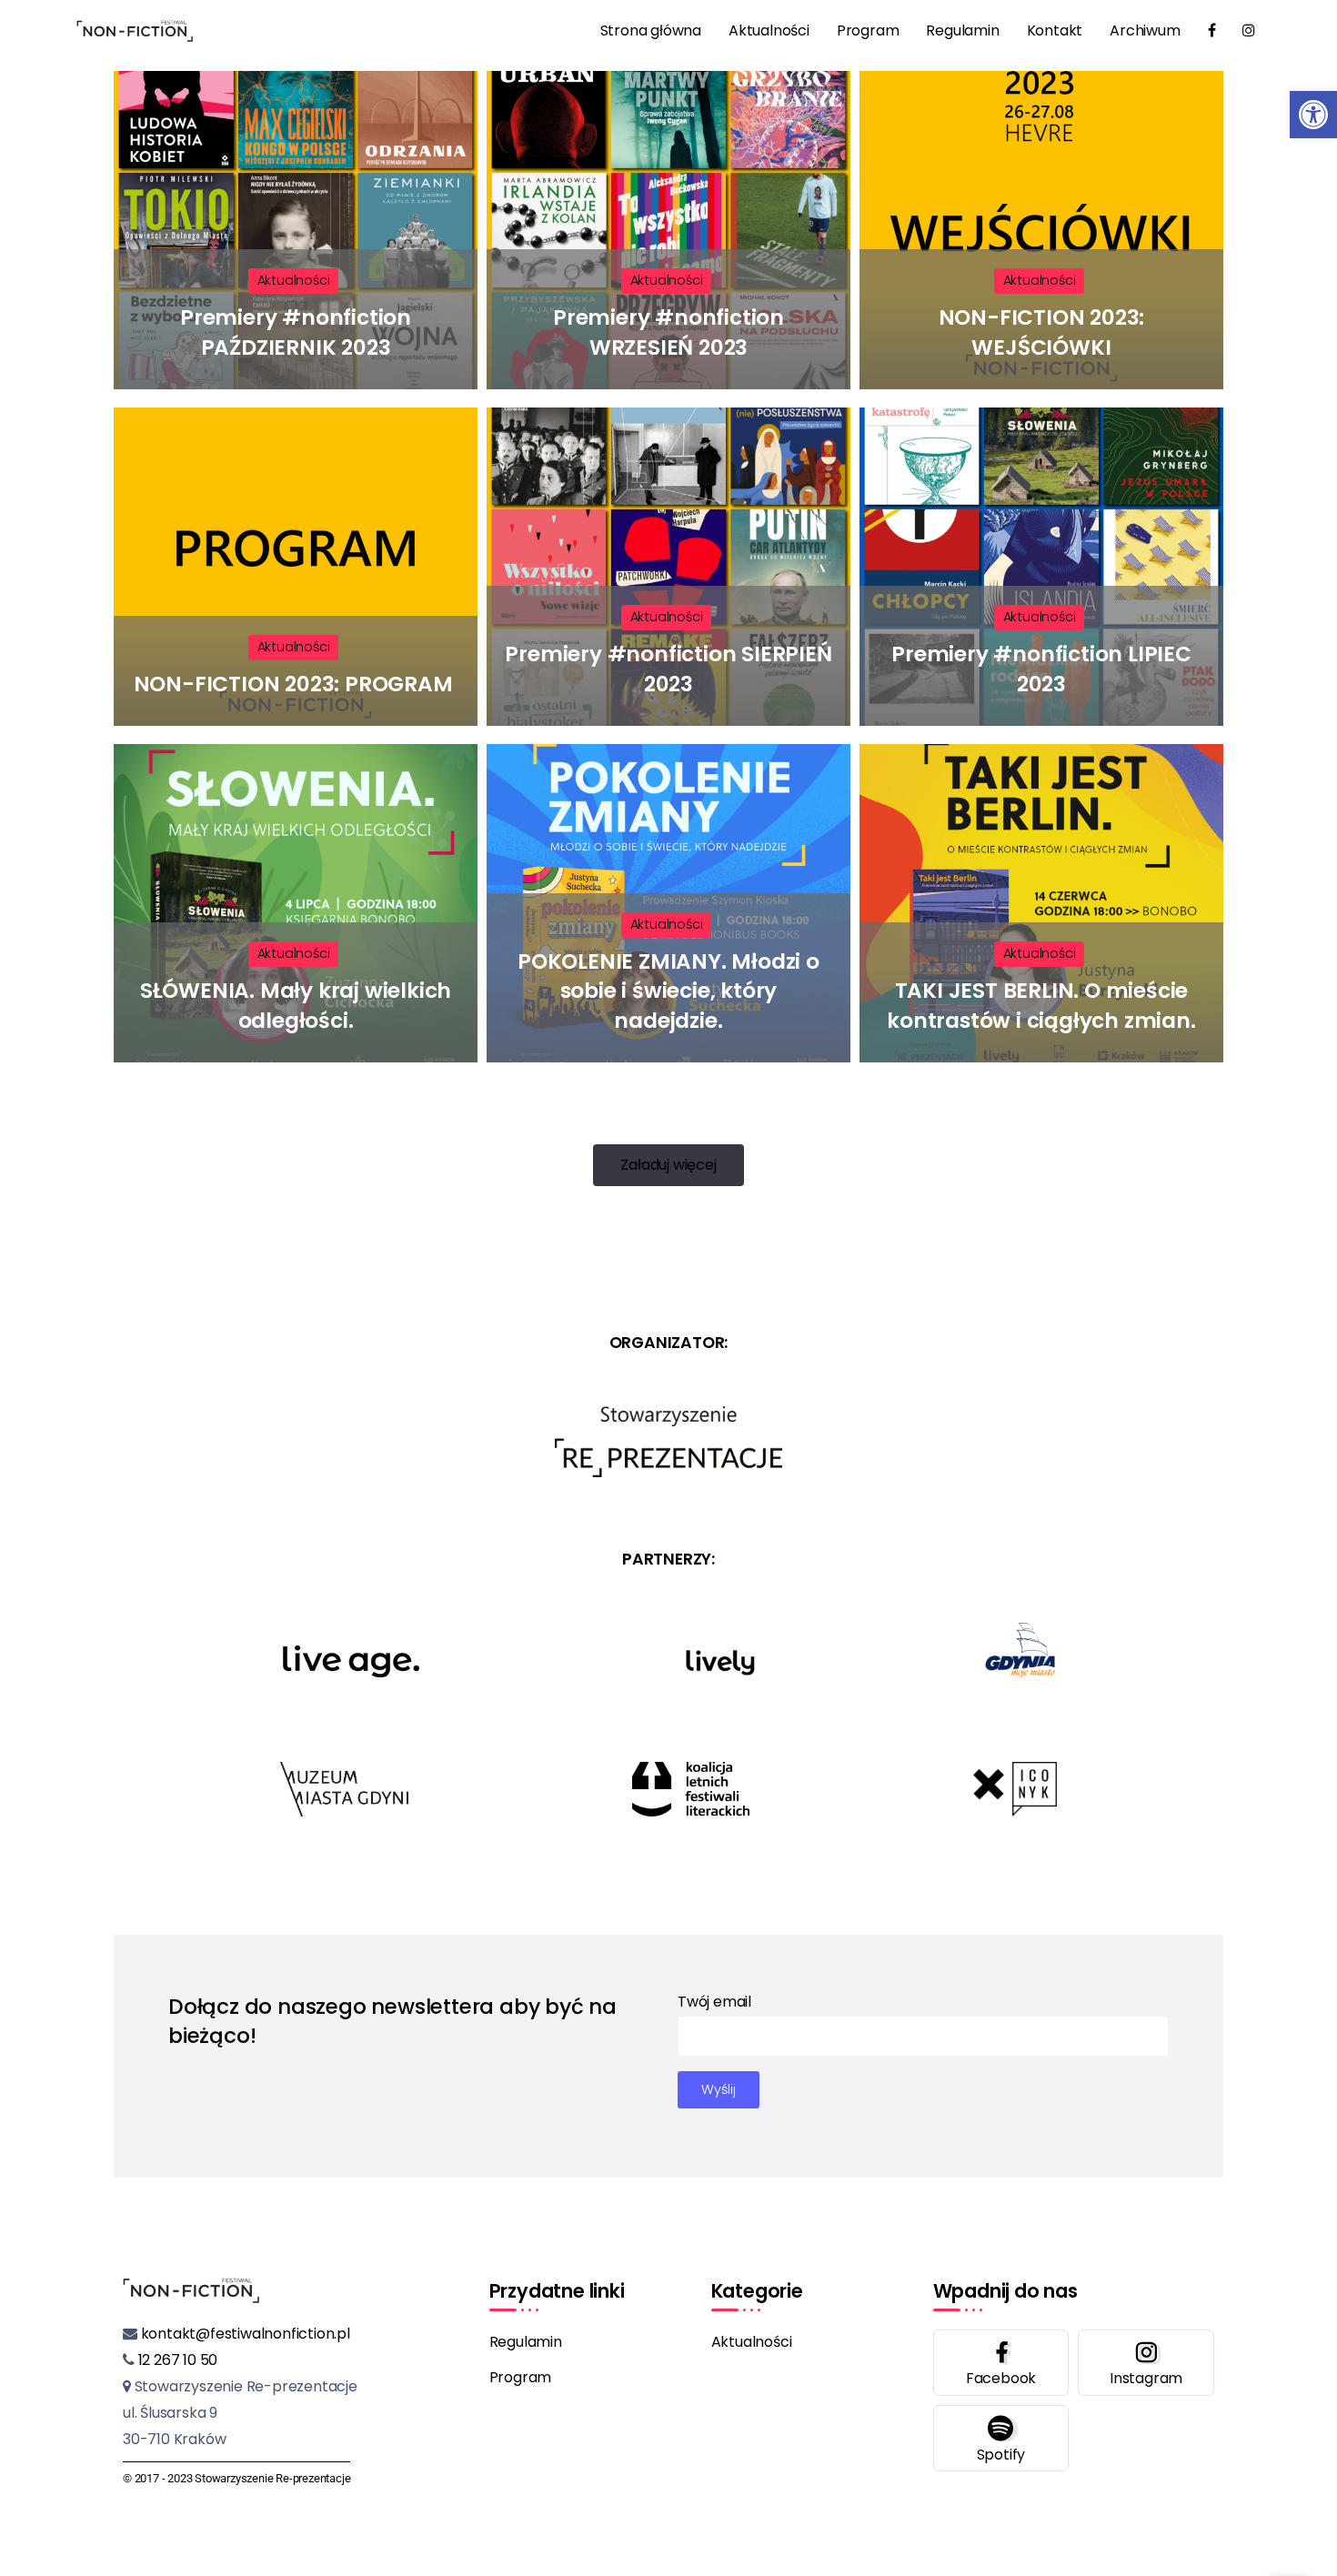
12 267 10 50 (176, 2360)
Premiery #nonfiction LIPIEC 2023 (1041, 669)
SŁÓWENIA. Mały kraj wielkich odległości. (296, 1005)
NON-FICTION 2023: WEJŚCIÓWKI (1042, 332)
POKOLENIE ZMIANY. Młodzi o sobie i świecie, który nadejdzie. (668, 991)
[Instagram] (1146, 2363)
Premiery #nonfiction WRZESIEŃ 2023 (668, 332)
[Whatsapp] (1001, 2438)
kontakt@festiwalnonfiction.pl (244, 2334)
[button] (1313, 115)
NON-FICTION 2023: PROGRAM (296, 684)
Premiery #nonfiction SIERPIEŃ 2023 (668, 669)
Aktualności (294, 280)
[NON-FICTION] (135, 30)
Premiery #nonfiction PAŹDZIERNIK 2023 (296, 332)
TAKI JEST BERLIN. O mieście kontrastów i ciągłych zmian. (1041, 1005)
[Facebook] (1001, 2363)
